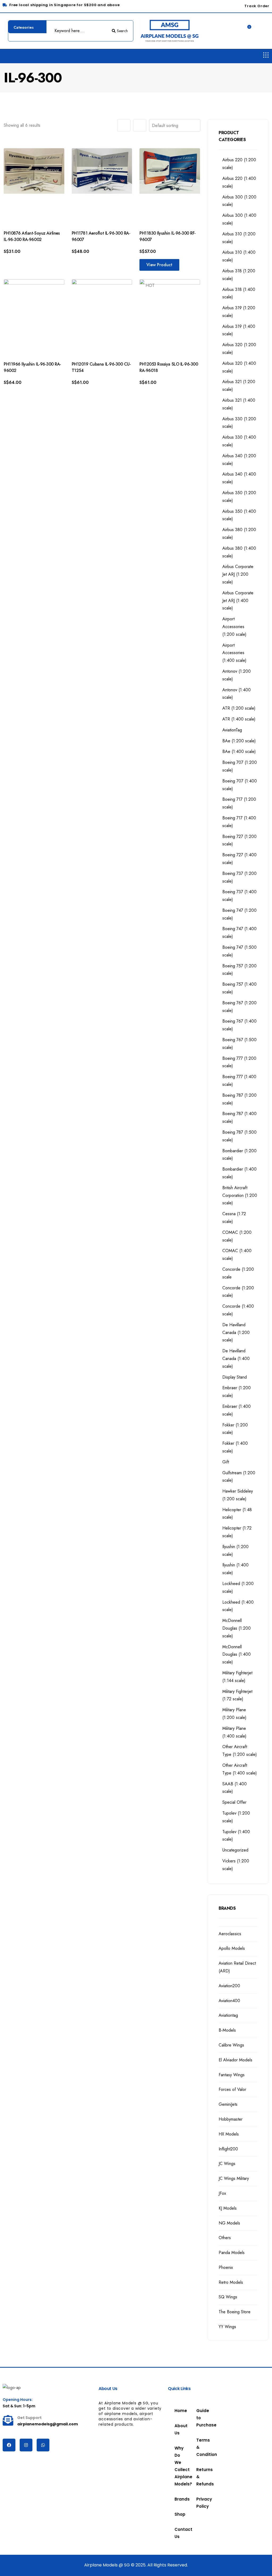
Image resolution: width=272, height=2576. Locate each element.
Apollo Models (232, 1948)
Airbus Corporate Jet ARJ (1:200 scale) (238, 574)
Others (225, 2238)
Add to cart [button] (24, 260)
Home (179, 2411)
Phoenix (226, 2267)
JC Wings (227, 2164)
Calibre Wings (231, 2045)
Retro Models (231, 2282)
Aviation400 (229, 2001)
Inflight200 (228, 2149)
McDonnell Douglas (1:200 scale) (237, 1628)
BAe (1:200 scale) (239, 741)
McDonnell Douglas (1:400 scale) (237, 1655)
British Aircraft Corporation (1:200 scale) (240, 1195)
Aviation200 (229, 1986)
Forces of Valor (232, 2089)
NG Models (229, 2223)
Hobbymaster (231, 2119)
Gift (226, 1462)
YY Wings (227, 2327)
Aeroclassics (230, 1934)
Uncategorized (235, 1850)
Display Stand (235, 1377)
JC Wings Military (234, 2178)
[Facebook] (9, 2445)
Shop (177, 2514)
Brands (179, 2499)
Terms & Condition (200, 2447)
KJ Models (228, 2208)
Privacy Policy (200, 2503)
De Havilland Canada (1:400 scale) (236, 1359)
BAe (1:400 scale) (239, 751)
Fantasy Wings (232, 2075)
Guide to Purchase (200, 2418)
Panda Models (232, 2253)
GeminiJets (228, 2104)
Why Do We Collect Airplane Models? (179, 2466)
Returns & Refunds (200, 2477)
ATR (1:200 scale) (239, 708)
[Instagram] (26, 2445)
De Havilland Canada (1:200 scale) (236, 1333)
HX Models (229, 2134)
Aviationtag (228, 2015)
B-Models (227, 2030)
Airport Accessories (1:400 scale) (234, 653)
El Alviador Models (235, 2060)
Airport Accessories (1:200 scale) (234, 627)
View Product (159, 265)
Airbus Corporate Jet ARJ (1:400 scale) (238, 601)
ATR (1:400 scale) (239, 719)
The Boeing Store (235, 2312)
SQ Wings (228, 2297)
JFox (222, 2193)
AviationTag (232, 730)
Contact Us (179, 2533)
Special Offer (234, 1802)
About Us (179, 2429)
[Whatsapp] (43, 2445)
